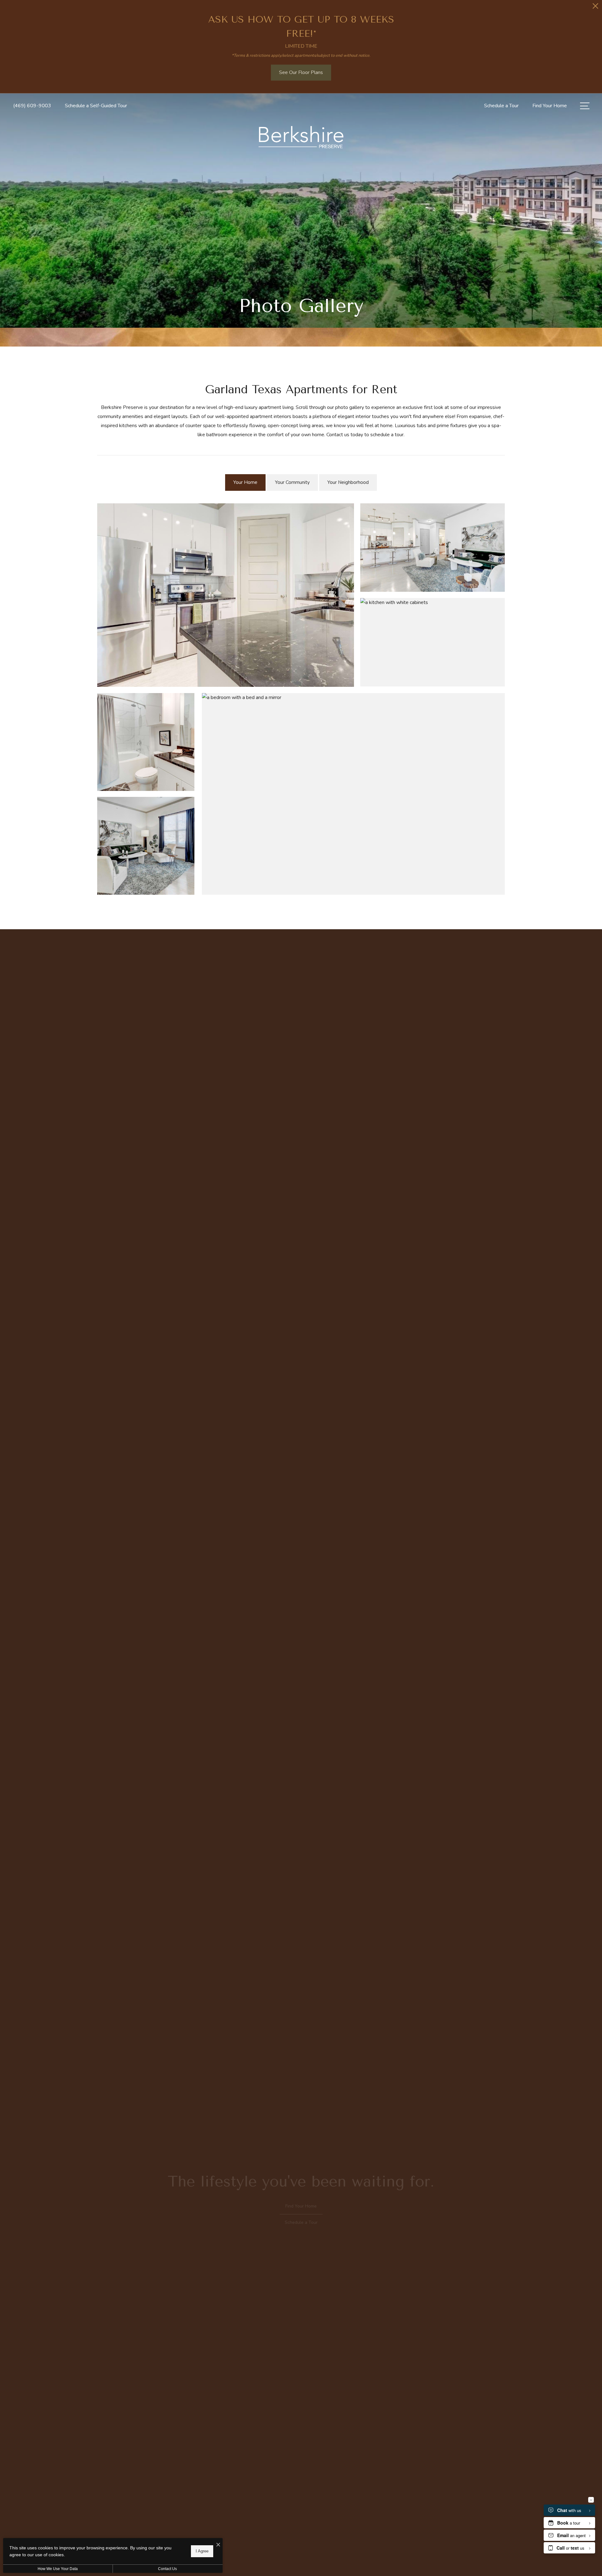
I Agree (202, 2551)
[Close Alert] (595, 8)
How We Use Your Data (58, 2569)
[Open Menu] (585, 106)
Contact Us (167, 2569)
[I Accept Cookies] (218, 2545)
